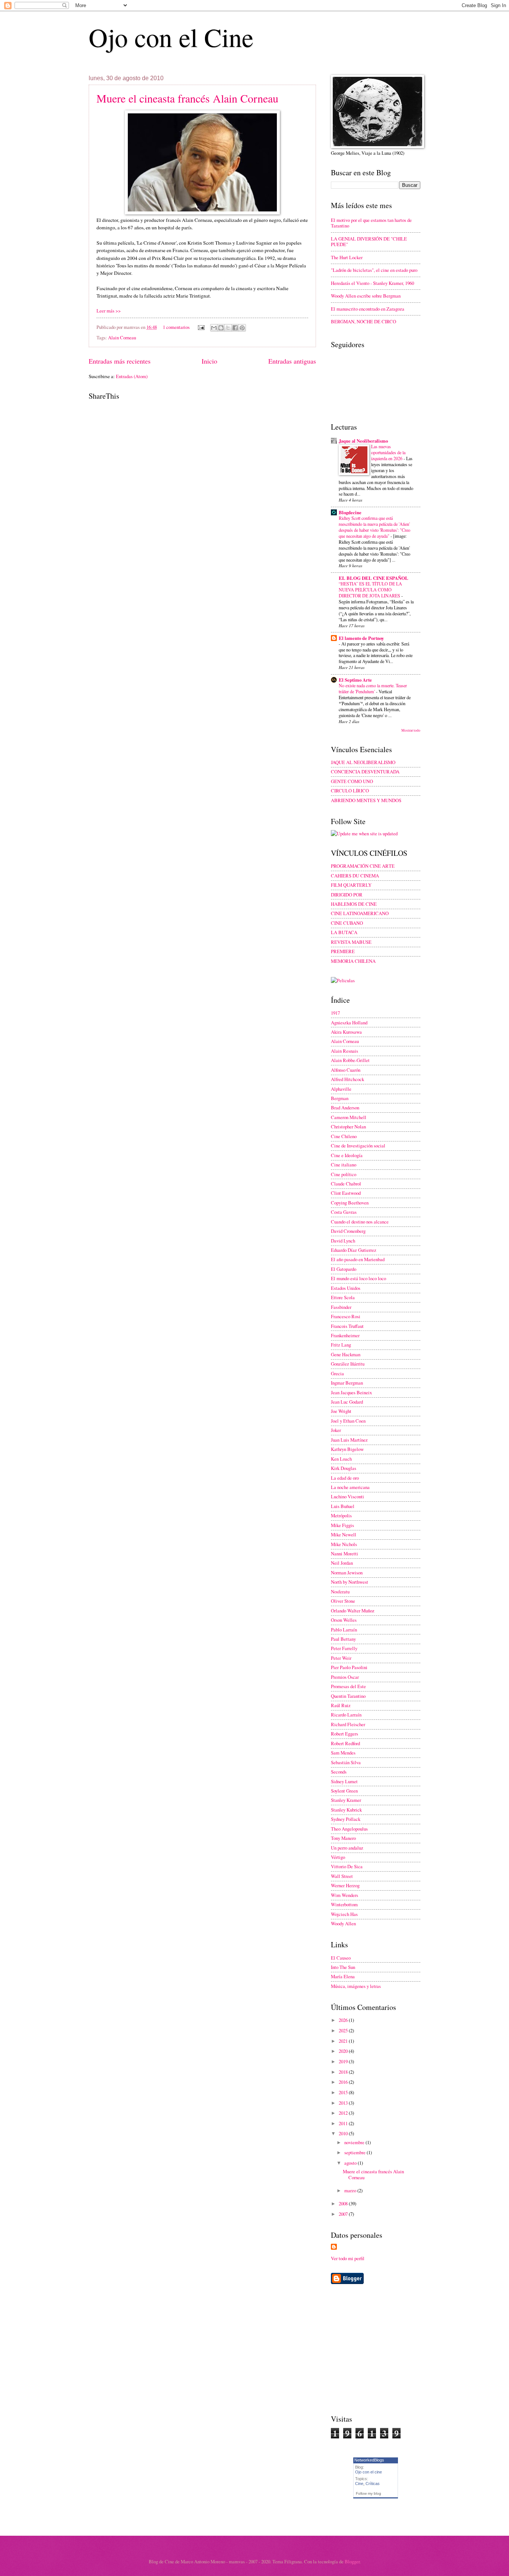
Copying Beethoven (350, 1203)
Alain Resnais (344, 1051)
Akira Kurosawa (346, 1032)
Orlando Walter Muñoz (353, 1611)
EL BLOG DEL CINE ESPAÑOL (374, 578)
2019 (344, 2061)
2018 (344, 2072)
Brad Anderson (345, 1108)
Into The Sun (343, 1967)
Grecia (337, 1373)
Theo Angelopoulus (349, 1829)
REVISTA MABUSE (351, 942)
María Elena (343, 1976)
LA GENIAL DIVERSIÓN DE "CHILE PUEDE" (369, 241)
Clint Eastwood (346, 1193)
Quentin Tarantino (348, 1696)
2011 (344, 2123)
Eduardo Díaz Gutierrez (354, 1250)
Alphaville (341, 1089)
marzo (351, 2190)
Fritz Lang (341, 1345)
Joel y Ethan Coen (348, 1421)
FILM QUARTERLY (351, 885)
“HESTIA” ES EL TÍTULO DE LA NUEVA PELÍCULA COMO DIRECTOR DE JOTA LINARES (370, 590)
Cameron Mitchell (349, 1117)
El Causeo (341, 1958)
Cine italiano (344, 1165)
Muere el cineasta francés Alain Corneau (187, 98)
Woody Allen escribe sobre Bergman (366, 296)
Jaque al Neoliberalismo (363, 441)
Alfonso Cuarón (346, 1070)
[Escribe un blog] (221, 328)
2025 (344, 2030)
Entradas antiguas (292, 361)
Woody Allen (343, 1923)
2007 (344, 2214)
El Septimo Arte (355, 680)
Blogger (352, 2561)
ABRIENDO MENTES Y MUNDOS (366, 800)
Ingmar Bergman (347, 1383)
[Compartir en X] (228, 328)
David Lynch (343, 1241)
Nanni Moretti (344, 1554)
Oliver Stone (343, 1601)
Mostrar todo (411, 730)
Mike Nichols (344, 1544)
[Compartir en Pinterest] (242, 328)
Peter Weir (341, 1658)
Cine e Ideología (347, 1155)
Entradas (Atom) (132, 376)
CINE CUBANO (347, 923)
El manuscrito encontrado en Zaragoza (368, 309)
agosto (351, 2163)
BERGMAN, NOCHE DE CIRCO (363, 321)
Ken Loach (341, 1459)
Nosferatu (340, 1592)
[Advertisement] (393, 2349)
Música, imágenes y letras (356, 1986)
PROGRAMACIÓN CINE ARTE (363, 866)
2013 (344, 2103)
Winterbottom (344, 1904)
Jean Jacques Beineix (351, 1392)
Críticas (373, 2484)
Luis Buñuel (343, 1506)
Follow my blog (369, 2493)
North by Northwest (350, 1582)
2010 (344, 2133)
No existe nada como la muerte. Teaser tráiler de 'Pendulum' (373, 688)
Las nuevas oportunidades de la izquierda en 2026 (388, 452)
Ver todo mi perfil (348, 2258)
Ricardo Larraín (346, 1715)
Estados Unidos (346, 1288)
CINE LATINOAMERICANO (360, 913)
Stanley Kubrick (346, 1810)
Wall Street (342, 1876)
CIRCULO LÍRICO (350, 791)
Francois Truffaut (347, 1326)
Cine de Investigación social (358, 1146)
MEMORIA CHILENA (353, 961)
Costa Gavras (344, 1212)
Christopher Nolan (348, 1127)
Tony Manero (343, 1838)
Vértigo (338, 1857)
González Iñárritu (348, 1364)
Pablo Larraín (344, 1630)
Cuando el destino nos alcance (360, 1222)
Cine (359, 2484)
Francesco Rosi (346, 1316)
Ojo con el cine (369, 2472)
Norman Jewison (347, 1573)
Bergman (340, 1098)
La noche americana (350, 1487)
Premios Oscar (345, 1677)
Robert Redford (345, 1743)
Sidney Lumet (344, 1781)
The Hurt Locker (347, 257)
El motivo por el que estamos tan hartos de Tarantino (371, 223)
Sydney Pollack (346, 1819)
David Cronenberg (348, 1231)
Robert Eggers (344, 1734)
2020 (344, 2051)
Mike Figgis (342, 1525)
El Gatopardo (344, 1269)
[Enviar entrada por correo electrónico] (201, 327)
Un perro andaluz (347, 1848)
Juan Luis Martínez (349, 1440)
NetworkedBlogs (369, 2460)
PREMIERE (343, 951)
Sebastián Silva (346, 1762)
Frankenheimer (345, 1335)
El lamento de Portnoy (361, 638)
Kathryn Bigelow (347, 1449)
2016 (344, 2082)
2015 (344, 2092)
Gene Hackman (346, 1354)
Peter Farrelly (344, 1648)
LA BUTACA (344, 932)
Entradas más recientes (120, 361)
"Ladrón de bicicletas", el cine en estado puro (374, 270)
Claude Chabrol (346, 1184)
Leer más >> (109, 311)
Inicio (209, 361)
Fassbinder (341, 1307)
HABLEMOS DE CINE (354, 904)
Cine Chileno (344, 1136)
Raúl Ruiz (341, 1705)
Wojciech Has (344, 1914)
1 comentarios (176, 327)
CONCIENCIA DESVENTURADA (365, 772)
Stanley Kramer (346, 1800)
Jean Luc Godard (347, 1402)
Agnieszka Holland (349, 1022)
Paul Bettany (343, 1639)
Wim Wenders (344, 1895)
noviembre (355, 2142)
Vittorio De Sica (347, 1866)
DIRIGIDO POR (347, 895)
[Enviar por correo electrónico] (214, 328)
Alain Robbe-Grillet (350, 1060)
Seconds (339, 1772)
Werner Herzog (345, 1885)
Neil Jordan (342, 1563)
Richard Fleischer (348, 1724)
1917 (335, 1013)
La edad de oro (345, 1478)
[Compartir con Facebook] (235, 328)
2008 (344, 2203)
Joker (336, 1430)
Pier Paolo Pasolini (349, 1667)
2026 (344, 2020)
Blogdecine (350, 512)
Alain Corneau (122, 337)
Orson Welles (344, 1620)
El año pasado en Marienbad (358, 1259)
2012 (344, 2113)
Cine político (344, 1174)
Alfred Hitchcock (347, 1079)
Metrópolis (341, 1515)
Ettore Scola (343, 1297)
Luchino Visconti (347, 1496)
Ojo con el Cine (171, 37)
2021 (344, 2041)
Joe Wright (341, 1411)
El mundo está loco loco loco (358, 1278)
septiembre (355, 2152)
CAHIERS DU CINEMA (355, 876)
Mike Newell (344, 1534)
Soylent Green (344, 1791)
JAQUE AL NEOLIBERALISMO (363, 762)
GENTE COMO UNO (352, 781)
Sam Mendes (343, 1753)
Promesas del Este (348, 1686)
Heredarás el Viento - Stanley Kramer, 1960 (372, 283)
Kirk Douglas (344, 1468)
